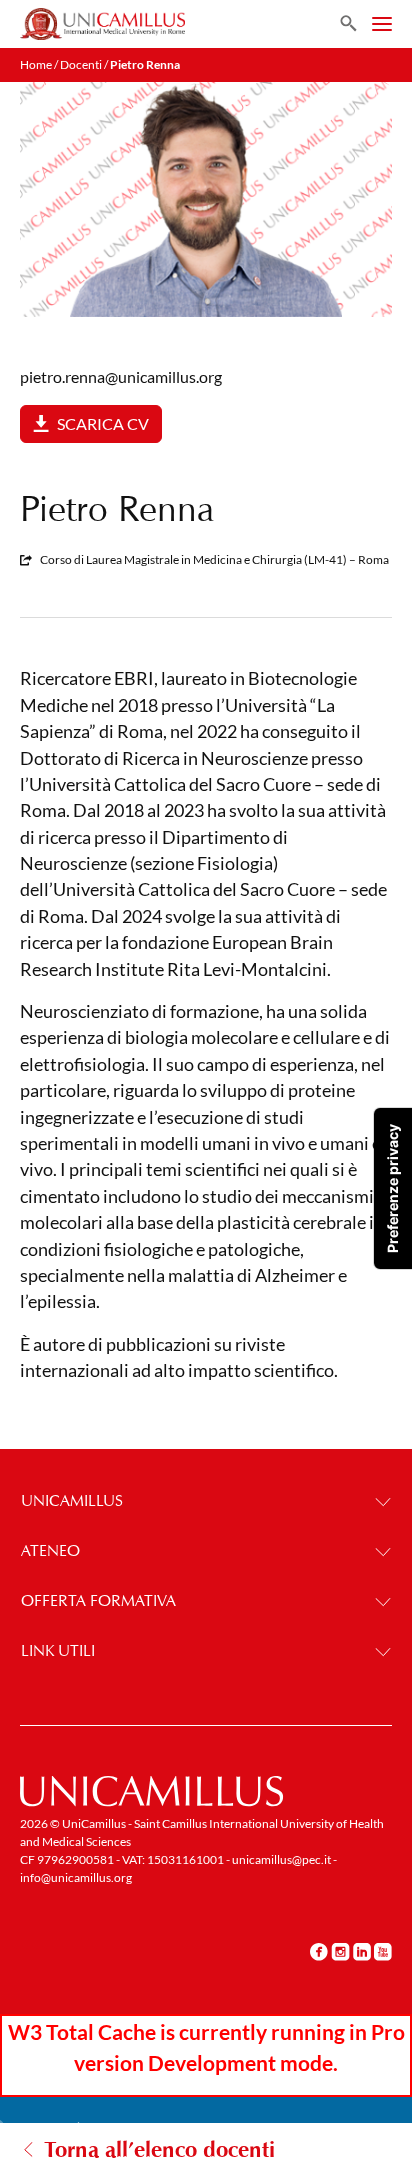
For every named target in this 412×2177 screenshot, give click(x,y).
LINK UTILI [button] (58, 1650)
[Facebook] (319, 1951)
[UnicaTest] (102, 24)
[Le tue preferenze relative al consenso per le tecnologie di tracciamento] (393, 1188)
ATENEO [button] (50, 1550)
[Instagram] (340, 1951)
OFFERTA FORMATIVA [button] (98, 1600)
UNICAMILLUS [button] (72, 1500)
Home (36, 64)
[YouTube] (383, 1951)
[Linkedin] (362, 1951)
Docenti (81, 64)
